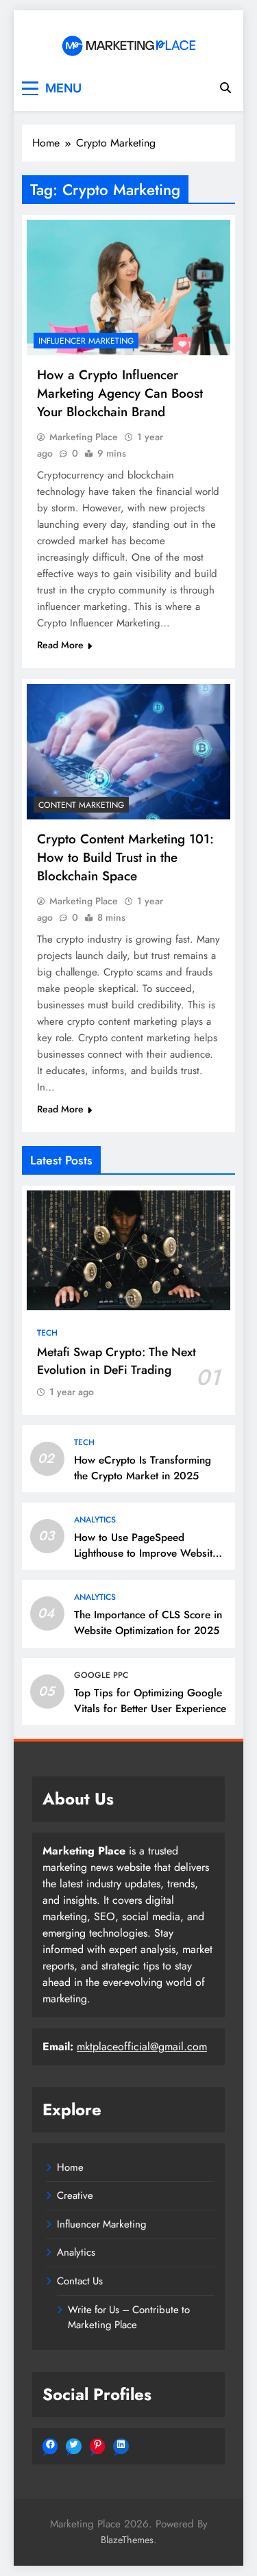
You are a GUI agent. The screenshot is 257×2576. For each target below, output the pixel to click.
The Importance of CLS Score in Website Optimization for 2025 (148, 1623)
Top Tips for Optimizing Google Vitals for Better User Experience (150, 1701)
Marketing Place (84, 437)
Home (70, 2167)
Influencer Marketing (86, 341)
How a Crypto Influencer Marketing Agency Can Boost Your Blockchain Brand (120, 393)
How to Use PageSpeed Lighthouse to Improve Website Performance (146, 1553)
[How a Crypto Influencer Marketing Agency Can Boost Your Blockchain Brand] (128, 288)
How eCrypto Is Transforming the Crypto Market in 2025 (143, 1468)
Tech (47, 1333)
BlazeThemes (127, 2540)
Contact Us (80, 2281)
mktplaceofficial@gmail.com (142, 2046)
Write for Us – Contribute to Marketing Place (129, 2317)
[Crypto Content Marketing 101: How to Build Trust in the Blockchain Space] (128, 752)
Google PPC (101, 1675)
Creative (75, 2195)
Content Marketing (81, 805)
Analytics (95, 1520)
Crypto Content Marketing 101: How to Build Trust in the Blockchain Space (125, 857)
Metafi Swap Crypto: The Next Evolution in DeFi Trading (117, 1361)
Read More (60, 645)
